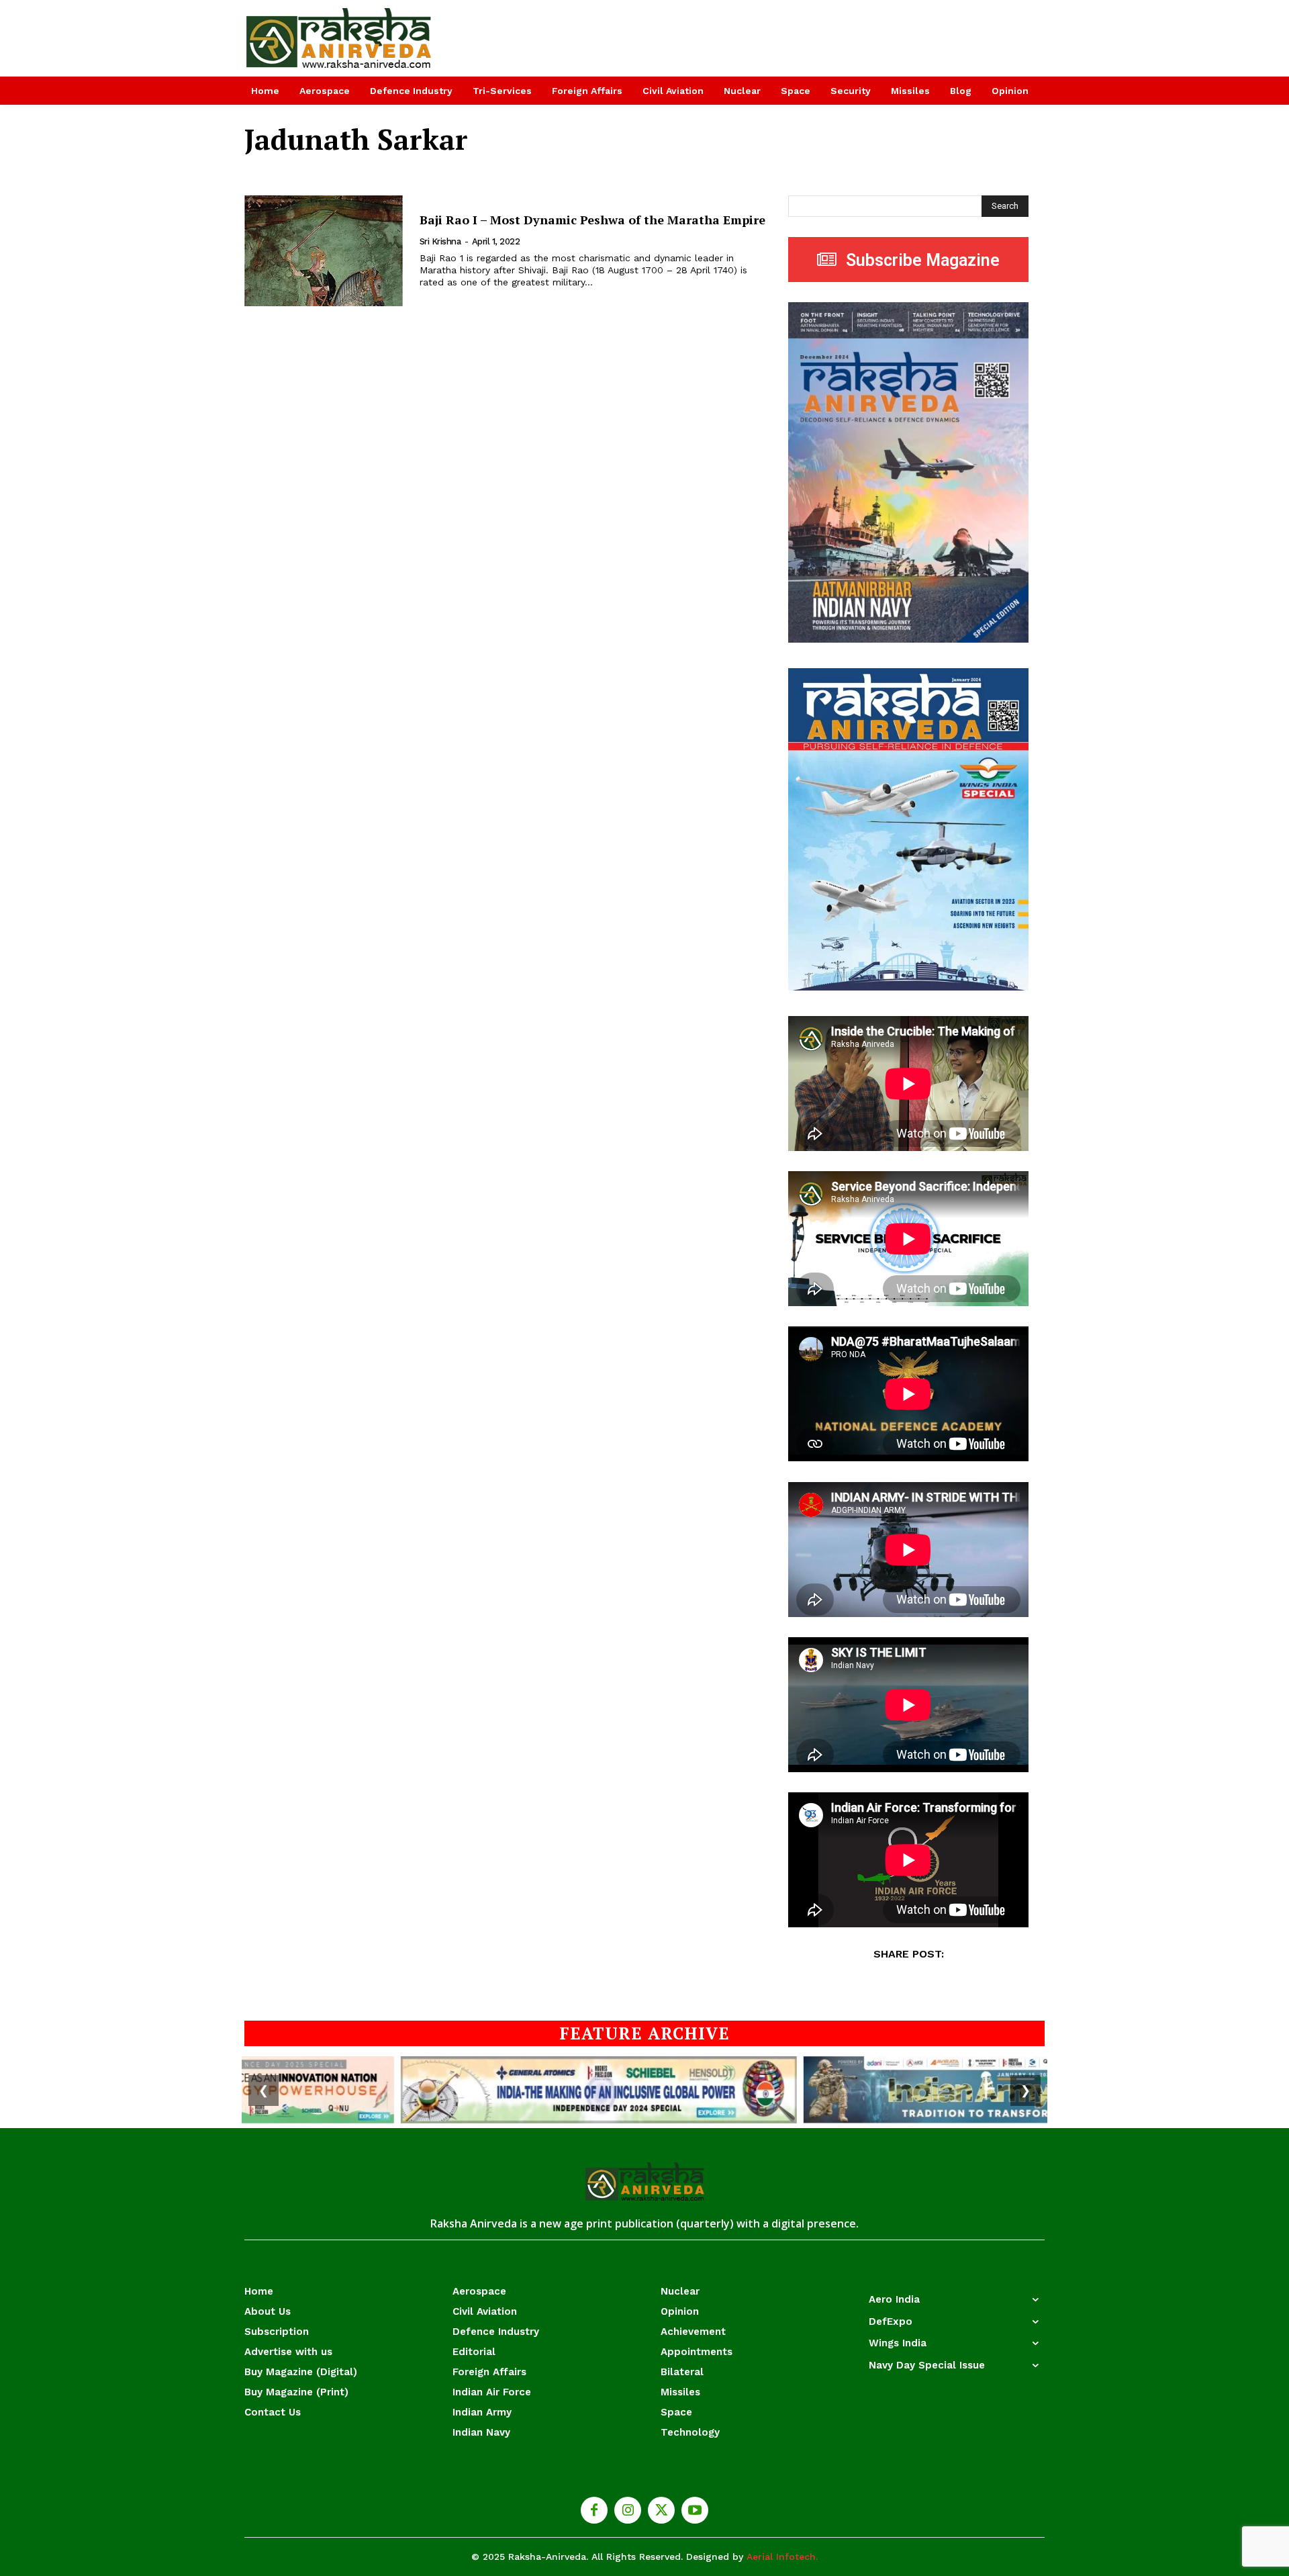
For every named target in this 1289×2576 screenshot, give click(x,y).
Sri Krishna (440, 241)
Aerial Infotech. (782, 2557)
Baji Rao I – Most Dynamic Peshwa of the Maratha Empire (592, 220)
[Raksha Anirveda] (339, 38)
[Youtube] (695, 2510)
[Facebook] (594, 2510)
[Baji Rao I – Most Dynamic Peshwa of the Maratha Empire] (324, 251)
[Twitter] (661, 2510)
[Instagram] (628, 2510)
